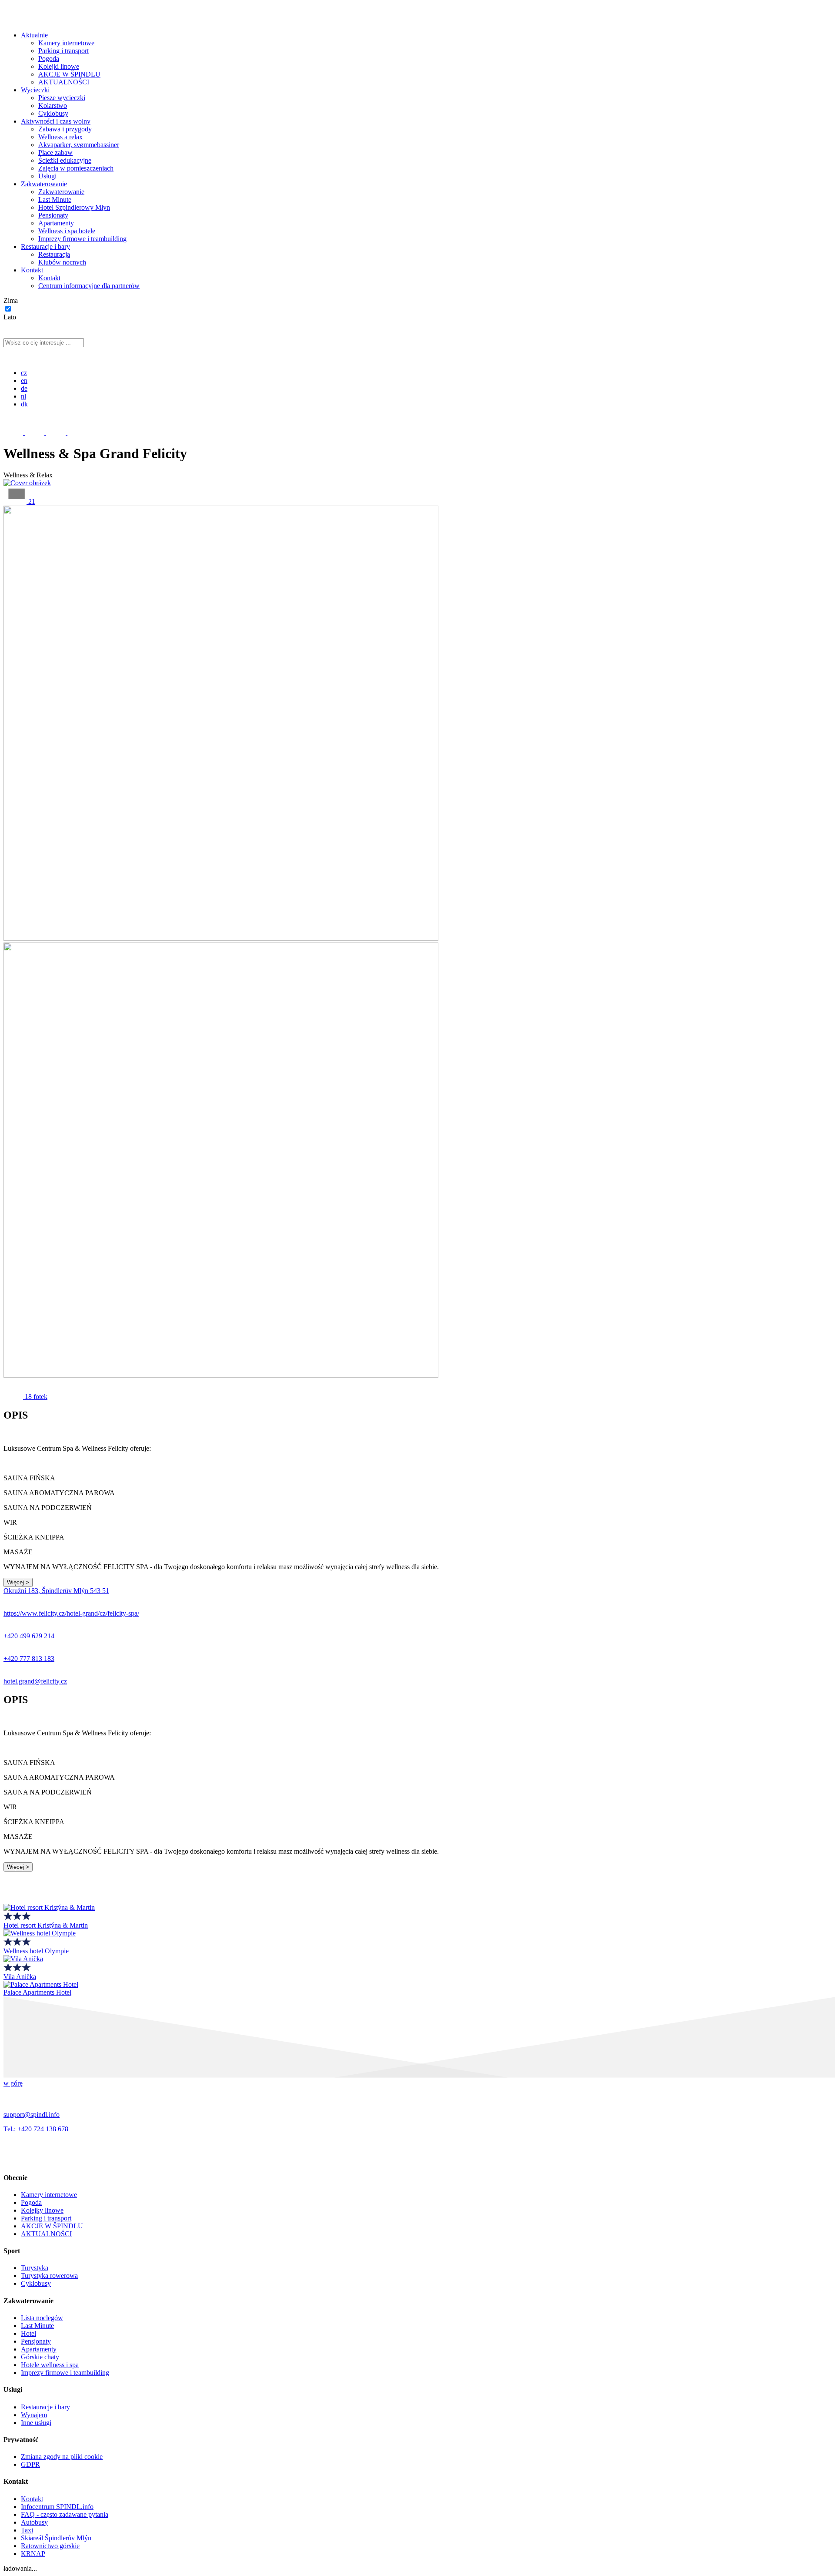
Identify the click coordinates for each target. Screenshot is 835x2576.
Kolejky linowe (42, 2210)
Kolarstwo (53, 106)
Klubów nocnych (62, 262)
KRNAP (33, 2554)
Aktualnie (34, 35)
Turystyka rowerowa (49, 2276)
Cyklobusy (53, 113)
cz (24, 373)
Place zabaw (55, 153)
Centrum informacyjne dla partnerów (89, 286)
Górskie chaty (40, 2357)
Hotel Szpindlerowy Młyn (74, 207)
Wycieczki (35, 90)
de (24, 388)
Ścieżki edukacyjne (65, 160)
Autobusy (34, 2522)
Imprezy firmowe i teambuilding (82, 239)
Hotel (28, 2333)
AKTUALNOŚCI (64, 82)
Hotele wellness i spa (50, 2365)
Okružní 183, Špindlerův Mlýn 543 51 (56, 1591)
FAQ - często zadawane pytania (65, 2514)
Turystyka (35, 2268)
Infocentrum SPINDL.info (57, 2507)
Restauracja (54, 254)
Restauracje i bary (45, 247)
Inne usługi (36, 2423)
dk (24, 404)
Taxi (27, 2530)
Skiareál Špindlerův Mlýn (56, 2538)
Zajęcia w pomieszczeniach (76, 168)
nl (23, 396)
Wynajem (34, 2415)
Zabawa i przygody (65, 129)
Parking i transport (63, 51)
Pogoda (49, 59)
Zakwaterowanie (44, 184)
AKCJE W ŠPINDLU (69, 74)
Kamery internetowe (66, 43)
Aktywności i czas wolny (56, 121)
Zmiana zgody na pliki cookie (62, 2457)
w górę (13, 2083)
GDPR (30, 2464)
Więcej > (18, 1582)
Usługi (47, 176)
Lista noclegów (42, 2318)
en (24, 381)
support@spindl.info (32, 2115)
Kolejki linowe (59, 66)
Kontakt (32, 270)
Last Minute (55, 200)
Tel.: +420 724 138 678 (36, 2129)
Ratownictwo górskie (50, 2546)
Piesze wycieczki (62, 98)
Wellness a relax (60, 137)
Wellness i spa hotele (67, 231)
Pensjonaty (53, 215)
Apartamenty (56, 223)
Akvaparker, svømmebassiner (79, 145)
